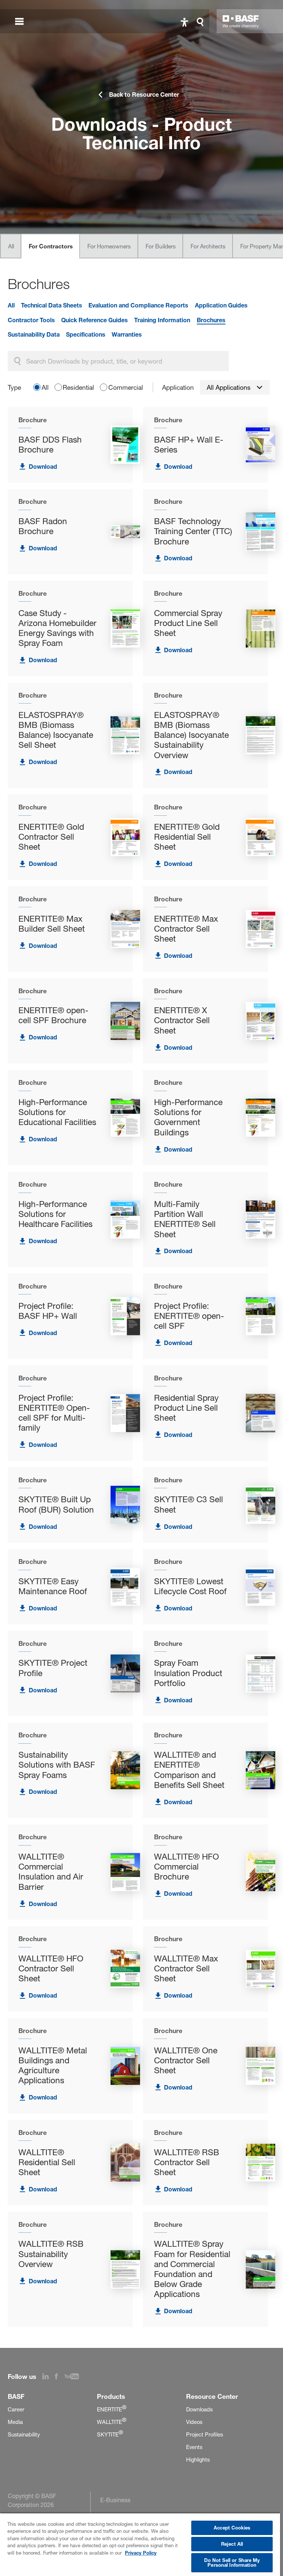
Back (27, 66)
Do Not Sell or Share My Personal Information (232, 2563)
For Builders (161, 246)
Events (194, 2447)
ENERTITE (112, 2410)
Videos (194, 2422)
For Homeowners (109, 246)
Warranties (127, 334)
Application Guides (221, 305)
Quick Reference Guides (95, 320)
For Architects (208, 246)
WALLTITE (112, 2422)
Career (16, 2410)
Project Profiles (205, 2435)
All (11, 246)
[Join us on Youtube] (75, 2377)
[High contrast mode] (184, 21)
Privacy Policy (141, 2553)
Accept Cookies (232, 2528)
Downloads (199, 2410)
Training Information (162, 320)
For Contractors (51, 246)
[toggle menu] (19, 21)
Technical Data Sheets (52, 305)
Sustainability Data (34, 334)
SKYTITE (110, 2435)
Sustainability (24, 2435)
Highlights (198, 2460)
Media (15, 2422)
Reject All (232, 2544)
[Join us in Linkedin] (49, 2377)
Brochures (211, 320)
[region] (140, 2544)
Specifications (86, 334)
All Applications (229, 387)
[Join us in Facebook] (60, 2377)
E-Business (115, 2500)
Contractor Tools (31, 320)
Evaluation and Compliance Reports (138, 305)
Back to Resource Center (144, 94)
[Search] (202, 21)
